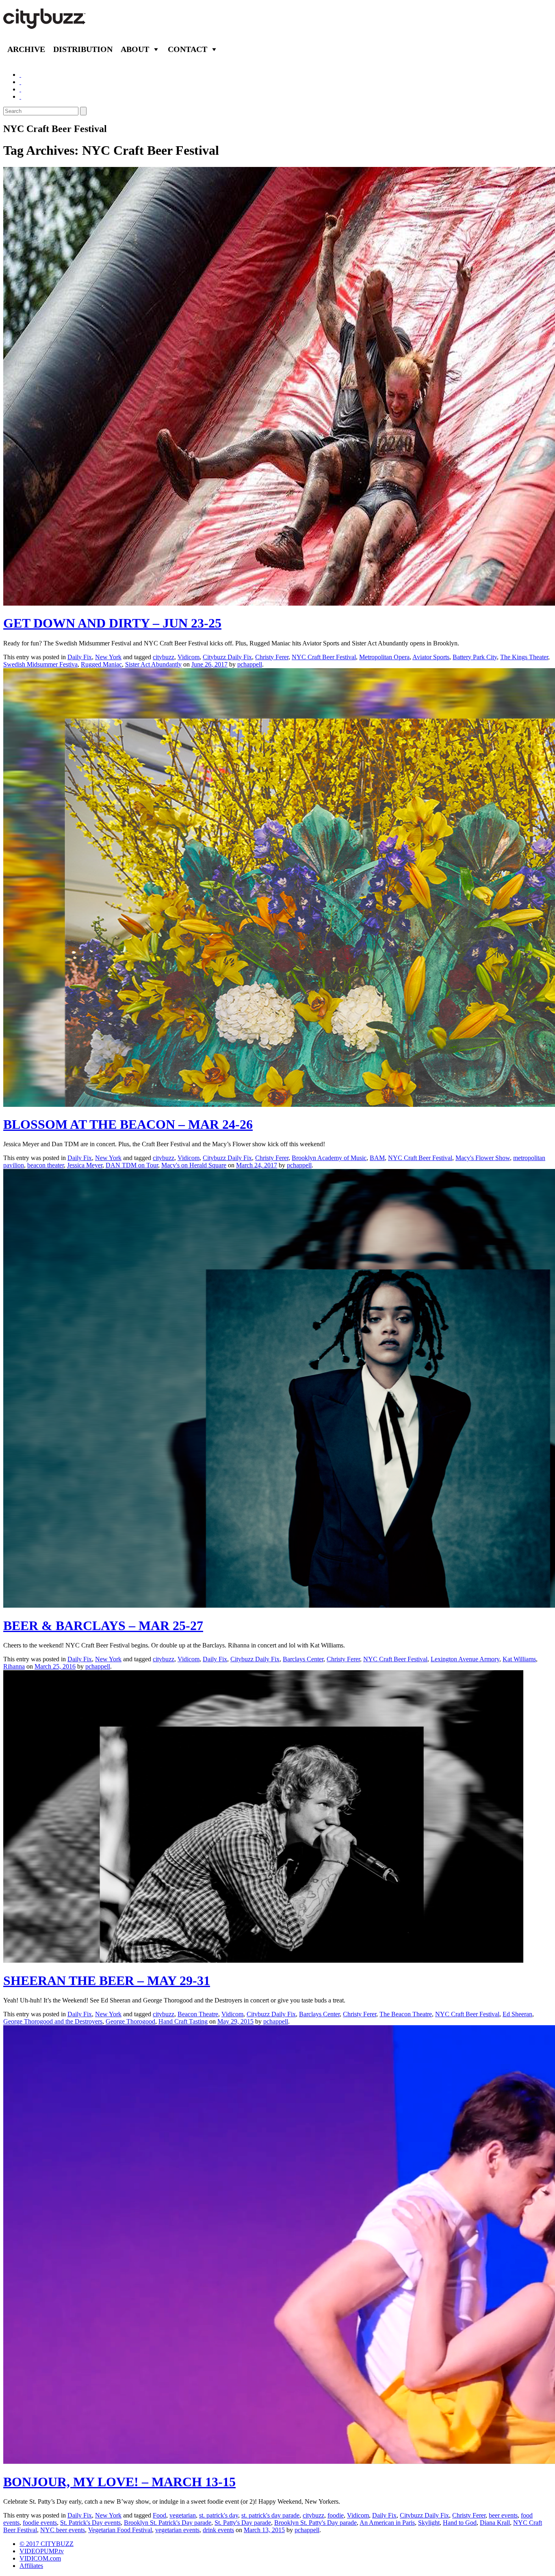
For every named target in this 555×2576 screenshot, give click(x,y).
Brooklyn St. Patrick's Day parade (168, 2523)
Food (159, 2515)
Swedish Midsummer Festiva (40, 664)
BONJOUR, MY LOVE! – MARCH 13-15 (119, 2482)
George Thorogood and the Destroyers (53, 2021)
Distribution (83, 49)
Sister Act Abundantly (153, 664)
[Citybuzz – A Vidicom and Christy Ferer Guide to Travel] (45, 24)
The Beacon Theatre (406, 2014)
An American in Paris (387, 2523)
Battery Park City (475, 657)
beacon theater (46, 1165)
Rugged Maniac (101, 664)
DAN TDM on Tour (132, 1165)
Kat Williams (519, 1659)
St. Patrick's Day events (90, 2523)
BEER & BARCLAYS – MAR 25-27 (103, 1626)
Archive (26, 49)
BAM (377, 1158)
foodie (336, 2515)
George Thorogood (130, 2021)
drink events (218, 2530)
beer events (503, 2515)
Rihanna (14, 1666)
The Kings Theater (524, 657)
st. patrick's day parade (270, 2515)
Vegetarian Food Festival (120, 2530)
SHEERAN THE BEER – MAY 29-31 (107, 1981)
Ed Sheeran (517, 2014)
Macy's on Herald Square (194, 1165)
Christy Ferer (272, 657)
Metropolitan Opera (384, 657)
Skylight (429, 2523)
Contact (188, 49)
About (135, 49)
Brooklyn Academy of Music (329, 1158)
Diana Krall (495, 2523)
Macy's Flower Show (483, 1158)
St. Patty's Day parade (243, 2523)
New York (108, 657)
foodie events (40, 2523)
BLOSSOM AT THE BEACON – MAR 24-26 (128, 1124)
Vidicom (189, 657)
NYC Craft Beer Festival (324, 657)
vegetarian (183, 2515)
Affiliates (31, 2566)
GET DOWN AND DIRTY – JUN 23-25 (112, 623)
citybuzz (164, 657)
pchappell (250, 664)
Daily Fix (80, 657)
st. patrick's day (219, 2515)
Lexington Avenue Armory (465, 1659)
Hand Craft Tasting (183, 2021)
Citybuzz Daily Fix (227, 657)
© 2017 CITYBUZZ (47, 2544)
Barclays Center (303, 1659)
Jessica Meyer (85, 1165)
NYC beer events (63, 2530)
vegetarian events (177, 2530)
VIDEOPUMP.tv (42, 2551)
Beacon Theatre (198, 2014)
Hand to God (460, 2523)
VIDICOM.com (40, 2558)
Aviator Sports (431, 657)
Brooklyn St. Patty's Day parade (315, 2523)
